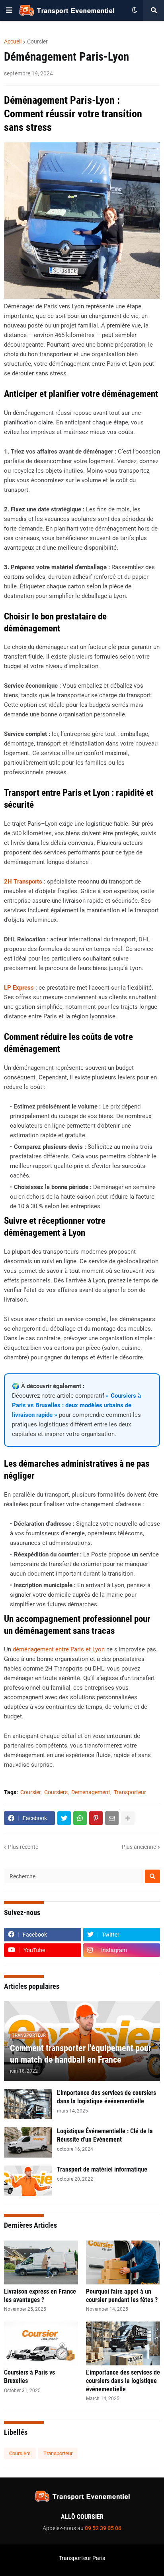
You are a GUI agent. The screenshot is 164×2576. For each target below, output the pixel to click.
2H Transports (23, 882)
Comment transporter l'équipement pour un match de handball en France (81, 2054)
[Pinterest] (96, 1818)
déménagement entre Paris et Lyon (59, 1649)
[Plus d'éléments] (128, 1818)
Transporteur (130, 1792)
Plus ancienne (139, 1847)
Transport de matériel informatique (102, 2169)
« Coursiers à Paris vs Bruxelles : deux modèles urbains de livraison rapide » (76, 1405)
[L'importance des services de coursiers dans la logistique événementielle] (28, 2104)
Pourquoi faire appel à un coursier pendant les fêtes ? (122, 2296)
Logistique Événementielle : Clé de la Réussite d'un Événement (105, 2135)
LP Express (19, 988)
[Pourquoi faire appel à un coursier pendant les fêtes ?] (123, 2262)
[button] (9, 10)
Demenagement (91, 1792)
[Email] (112, 1818)
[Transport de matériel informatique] (28, 2181)
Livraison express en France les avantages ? (40, 2296)
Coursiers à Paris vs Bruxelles (29, 2377)
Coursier (37, 41)
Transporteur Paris (82, 2558)
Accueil (13, 41)
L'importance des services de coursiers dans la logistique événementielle (106, 2097)
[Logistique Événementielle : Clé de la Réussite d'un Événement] (28, 2142)
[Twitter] (64, 1818)
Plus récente (23, 1847)
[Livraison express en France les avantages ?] (41, 2262)
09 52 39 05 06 (103, 2528)
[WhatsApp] (80, 1818)
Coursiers (56, 1792)
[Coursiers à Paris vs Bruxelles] (41, 2343)
